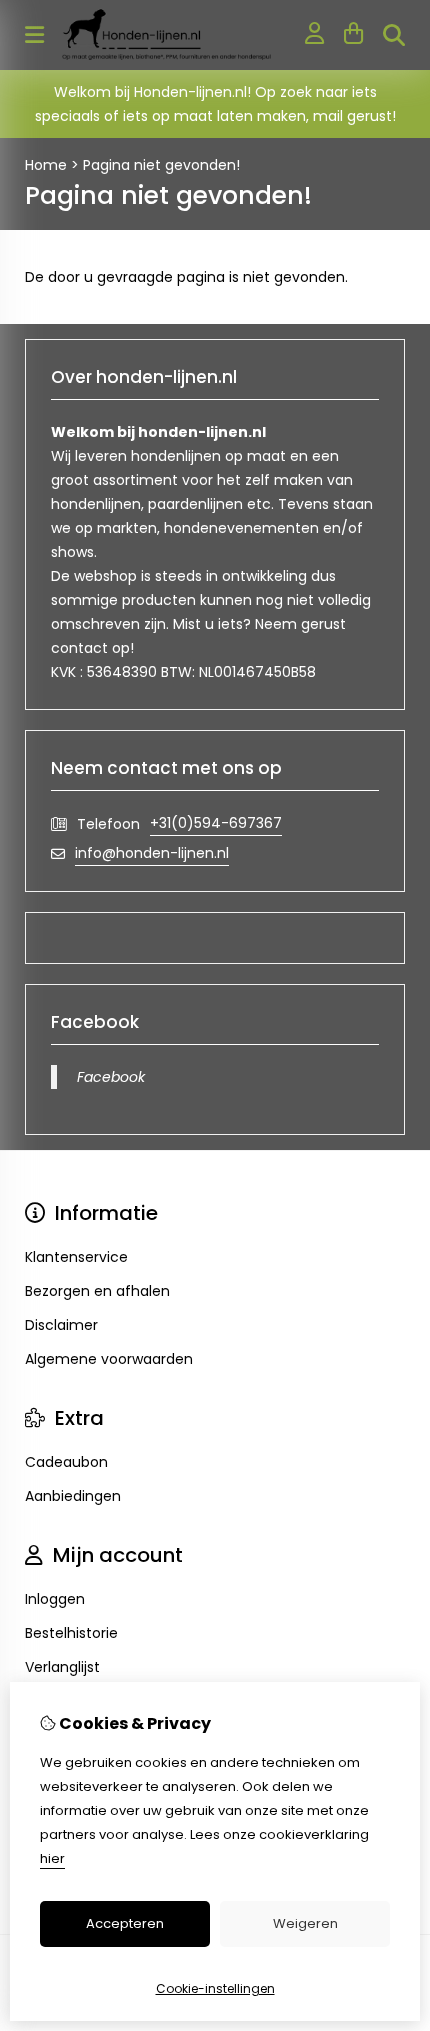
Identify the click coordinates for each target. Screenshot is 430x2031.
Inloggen (55, 1599)
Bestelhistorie (71, 1633)
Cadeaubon (66, 1462)
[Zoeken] (394, 35)
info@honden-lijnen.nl (152, 853)
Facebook (111, 1077)
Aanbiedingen (73, 1496)
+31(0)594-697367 (216, 823)
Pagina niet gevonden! (161, 165)
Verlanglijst (62, 1667)
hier (52, 1858)
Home (46, 165)
